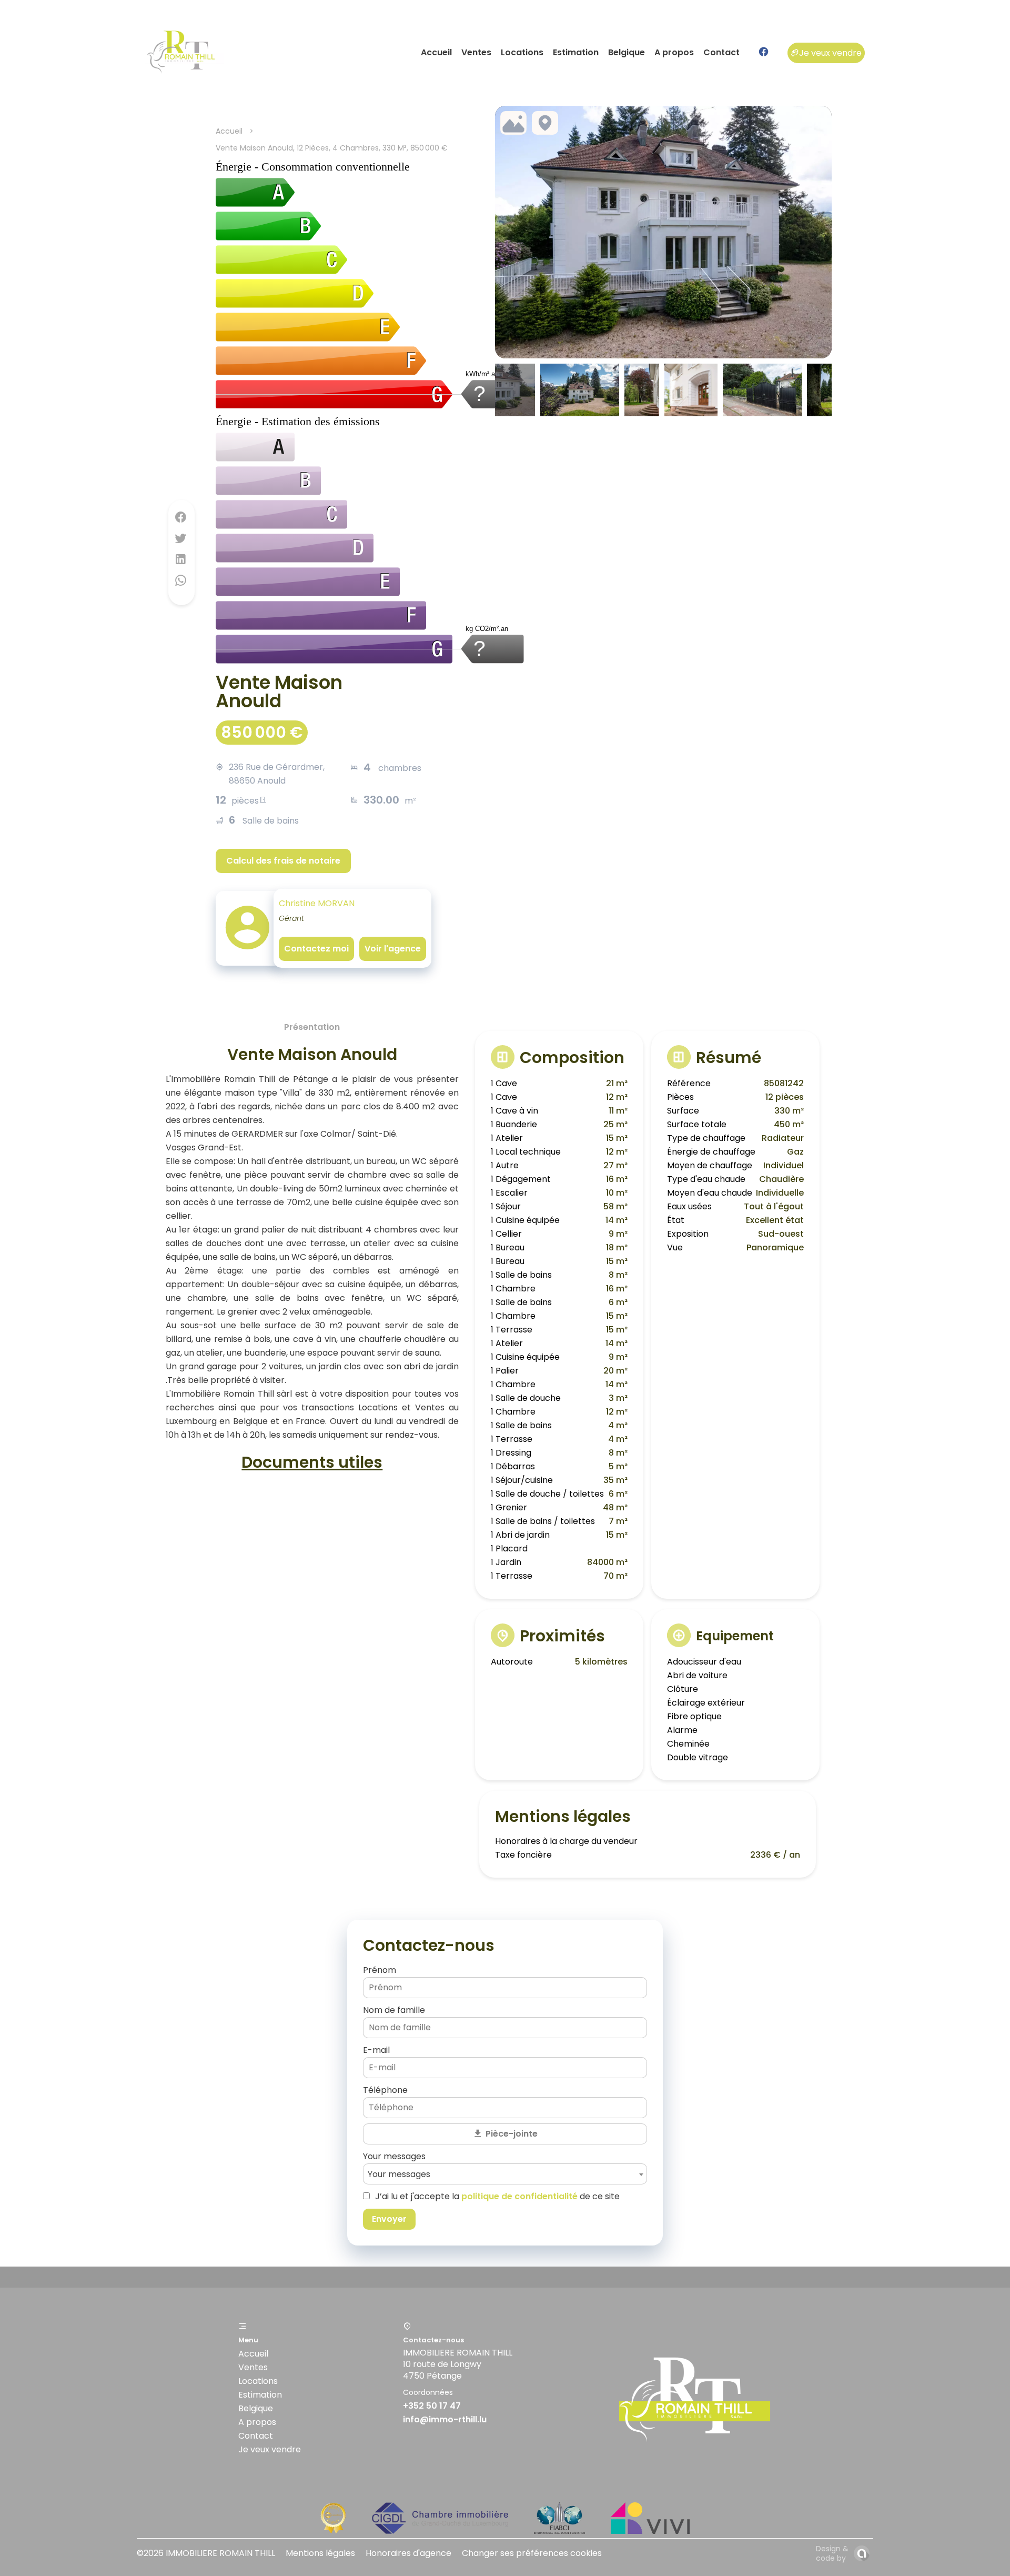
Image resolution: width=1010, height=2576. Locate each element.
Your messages (394, 2156)
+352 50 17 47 (432, 2406)
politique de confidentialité (519, 2196)
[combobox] (505, 2174)
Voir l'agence (393, 949)
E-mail (376, 2050)
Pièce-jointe (512, 2134)
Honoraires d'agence (408, 2553)
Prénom (380, 1970)
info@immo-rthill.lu (445, 2419)
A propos (257, 2422)
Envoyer (389, 2219)
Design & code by (832, 2553)
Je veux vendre (830, 53)
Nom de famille (394, 2010)
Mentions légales (320, 2553)
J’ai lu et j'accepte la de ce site (497, 2196)
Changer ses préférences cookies (532, 2553)
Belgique (256, 2408)
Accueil (229, 131)
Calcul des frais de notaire (283, 861)
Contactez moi (316, 949)
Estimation (260, 2395)
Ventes (253, 2367)
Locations (258, 2381)
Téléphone (385, 2090)
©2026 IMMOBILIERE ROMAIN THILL (206, 2553)
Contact (256, 2436)
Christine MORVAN (317, 903)
